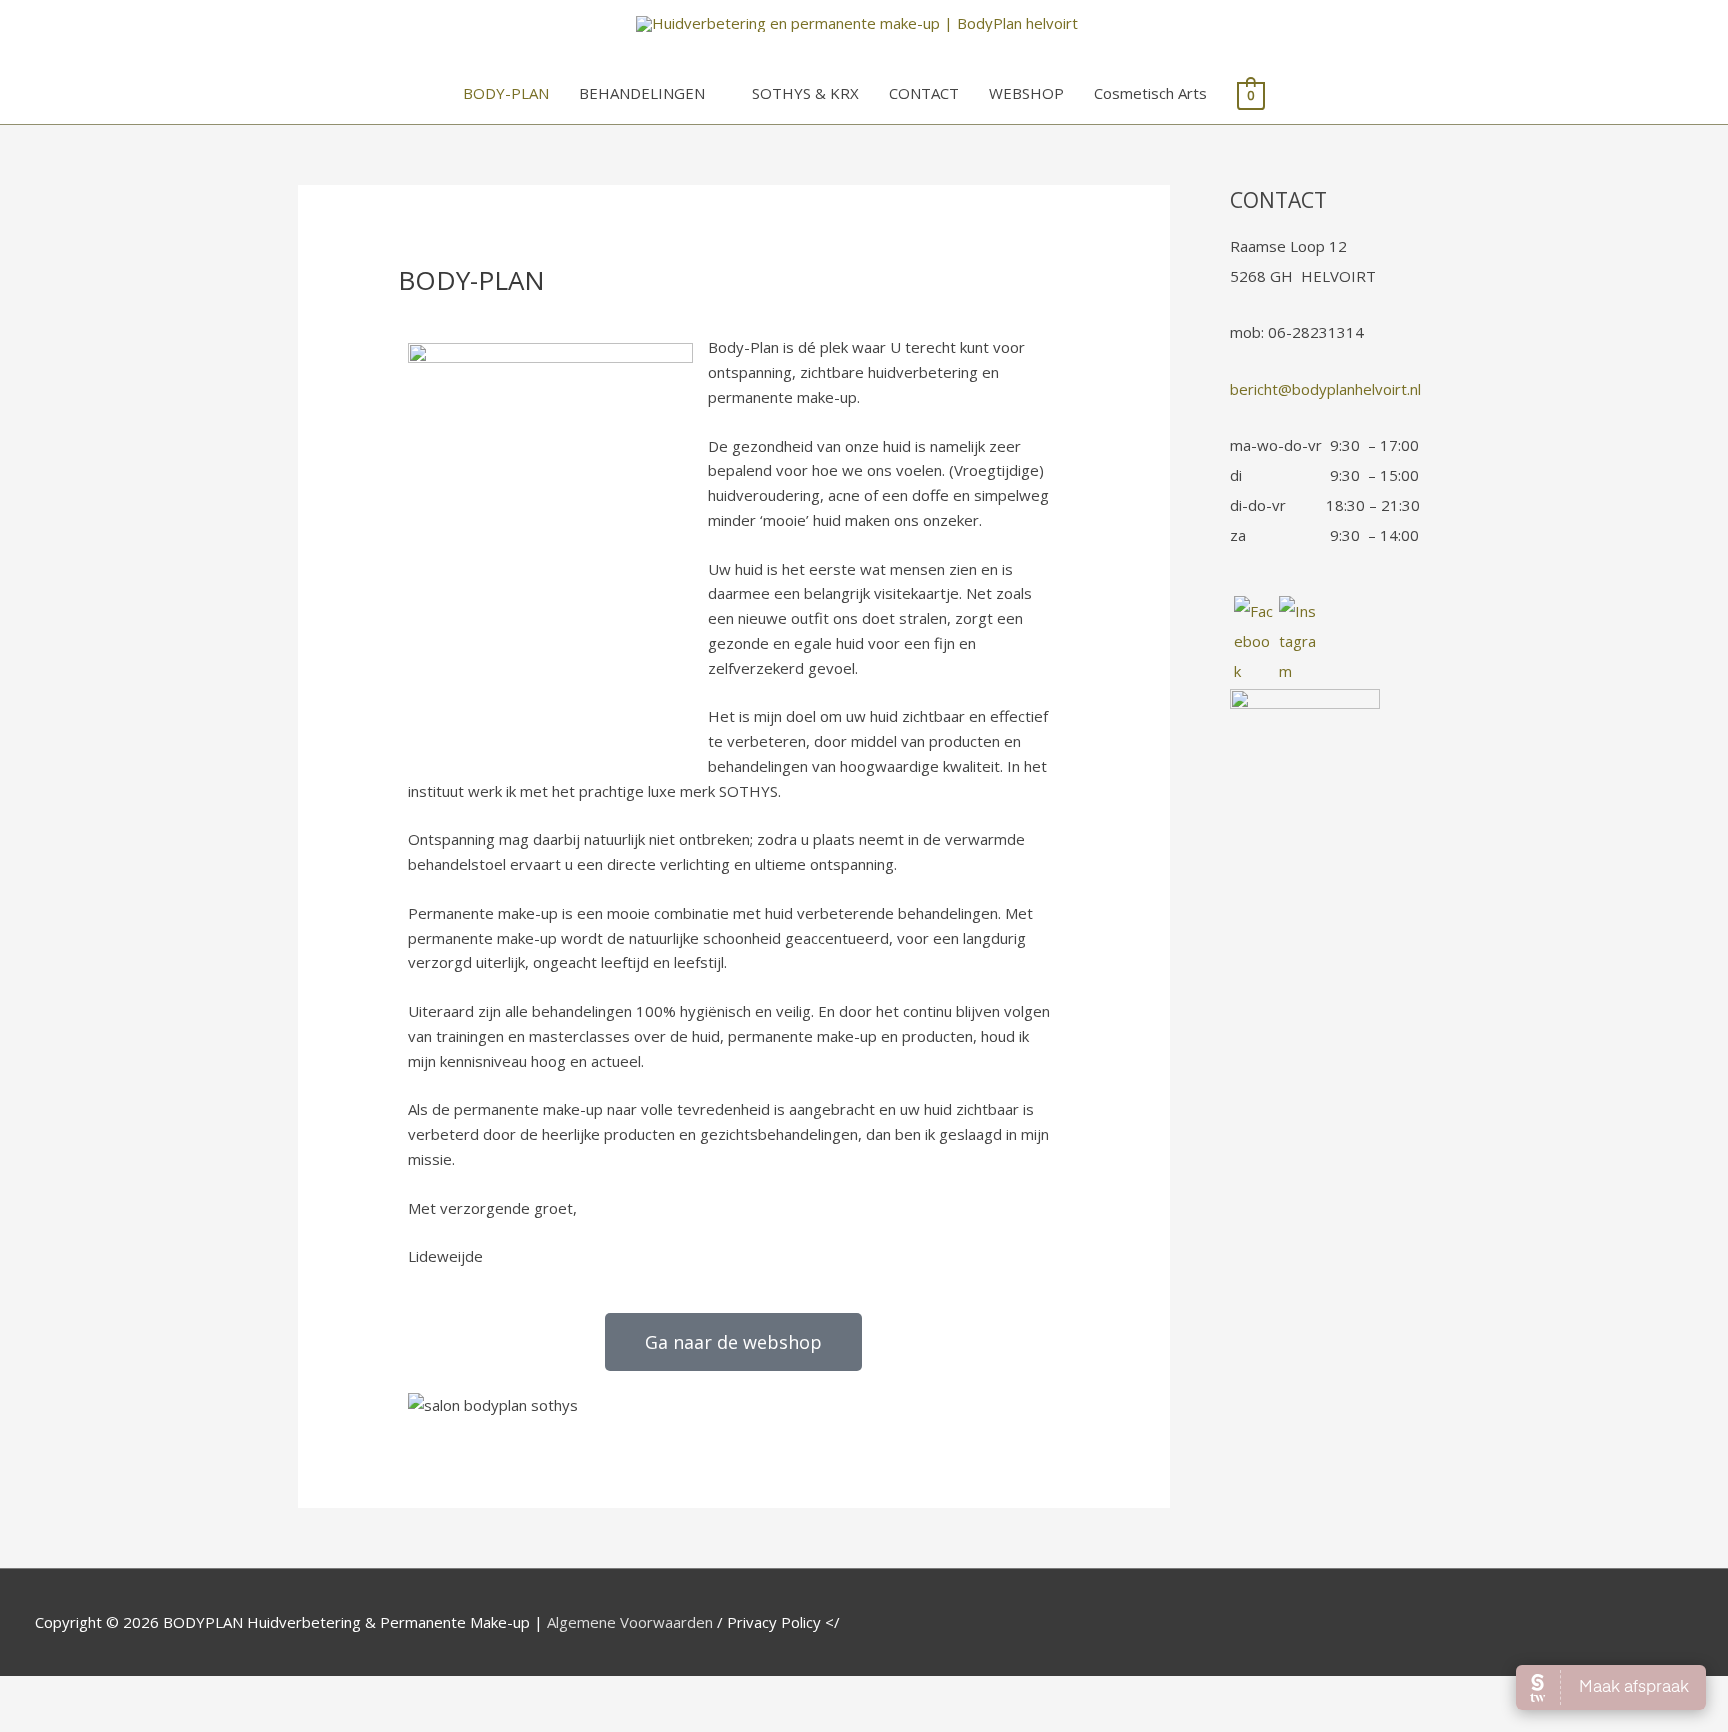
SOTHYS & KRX (805, 93)
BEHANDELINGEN (642, 93)
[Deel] (208, 1694)
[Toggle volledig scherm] (124, 1694)
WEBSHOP (1026, 93)
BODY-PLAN (506, 93)
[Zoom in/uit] (40, 1694)
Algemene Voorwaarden (630, 1622)
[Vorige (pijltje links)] (40, 1722)
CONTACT (924, 93)
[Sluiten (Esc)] (292, 1694)
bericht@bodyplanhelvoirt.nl (1325, 389)
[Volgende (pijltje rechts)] (124, 1722)
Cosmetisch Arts (1150, 93)
